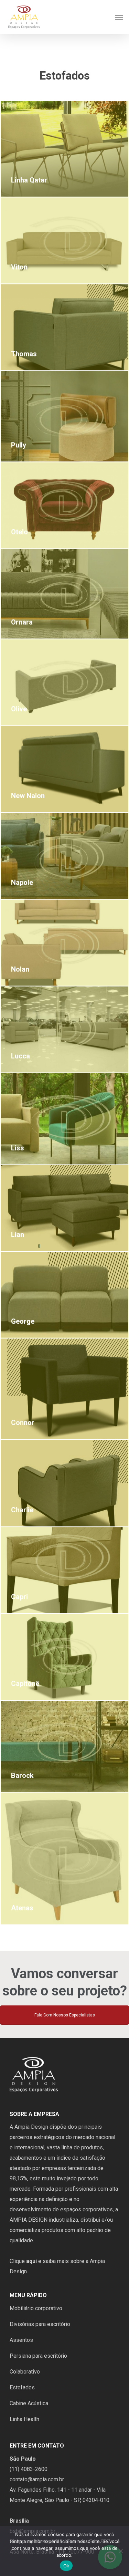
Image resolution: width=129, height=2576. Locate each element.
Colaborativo (25, 2372)
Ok (66, 2566)
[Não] (120, 2551)
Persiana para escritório (38, 2356)
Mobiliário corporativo (36, 2308)
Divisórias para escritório (40, 2324)
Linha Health (24, 2419)
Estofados (22, 2387)
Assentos (21, 2340)
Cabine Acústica (29, 2403)
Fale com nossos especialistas (65, 2015)
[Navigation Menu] (119, 17)
